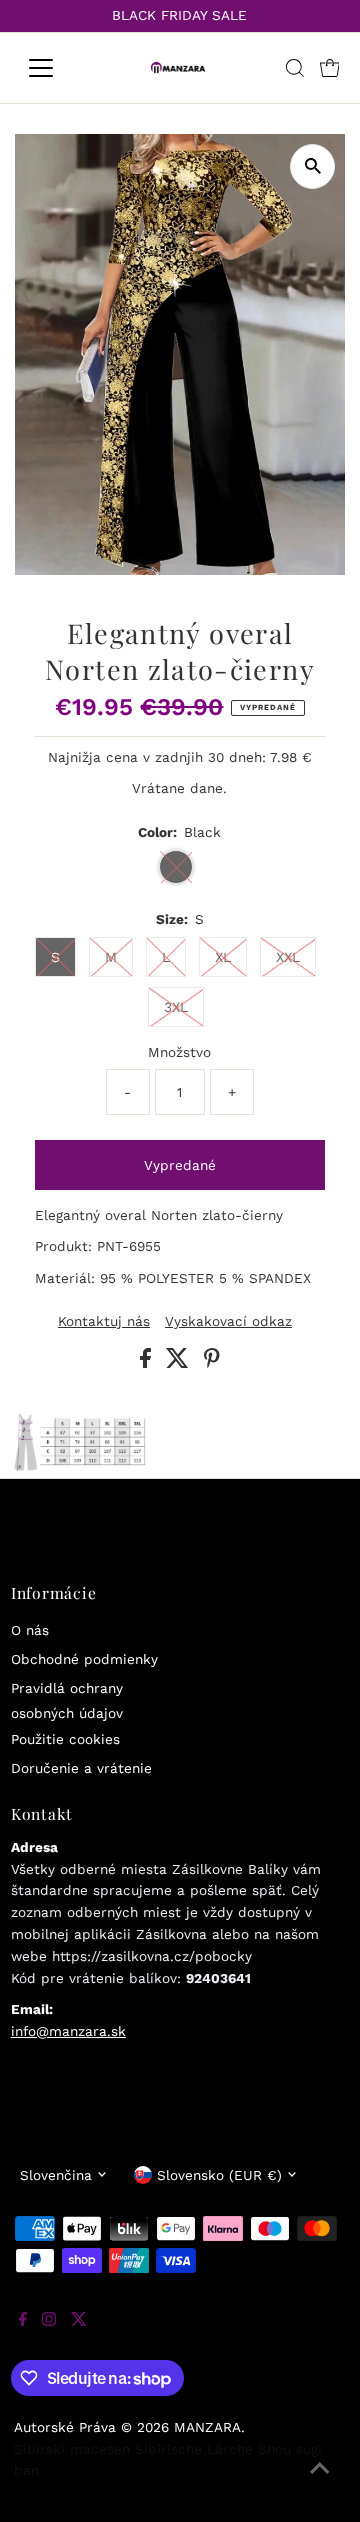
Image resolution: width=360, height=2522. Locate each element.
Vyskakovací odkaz (228, 1322)
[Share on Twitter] (180, 1363)
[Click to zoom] (312, 166)
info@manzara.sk (68, 2031)
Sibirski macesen (72, 2449)
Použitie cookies (65, 1739)
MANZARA (207, 2427)
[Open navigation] (53, 68)
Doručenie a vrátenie (81, 1768)
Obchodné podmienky (84, 1659)
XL (223, 957)
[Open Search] (295, 68)
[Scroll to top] (320, 2482)
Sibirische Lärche (194, 2449)
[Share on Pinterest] (212, 1363)
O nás (30, 1630)
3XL (176, 1007)
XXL (288, 957)
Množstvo (179, 1052)
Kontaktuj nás (104, 1322)
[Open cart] (330, 68)
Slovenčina (56, 2175)
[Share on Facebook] (148, 1363)
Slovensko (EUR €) (219, 2175)
